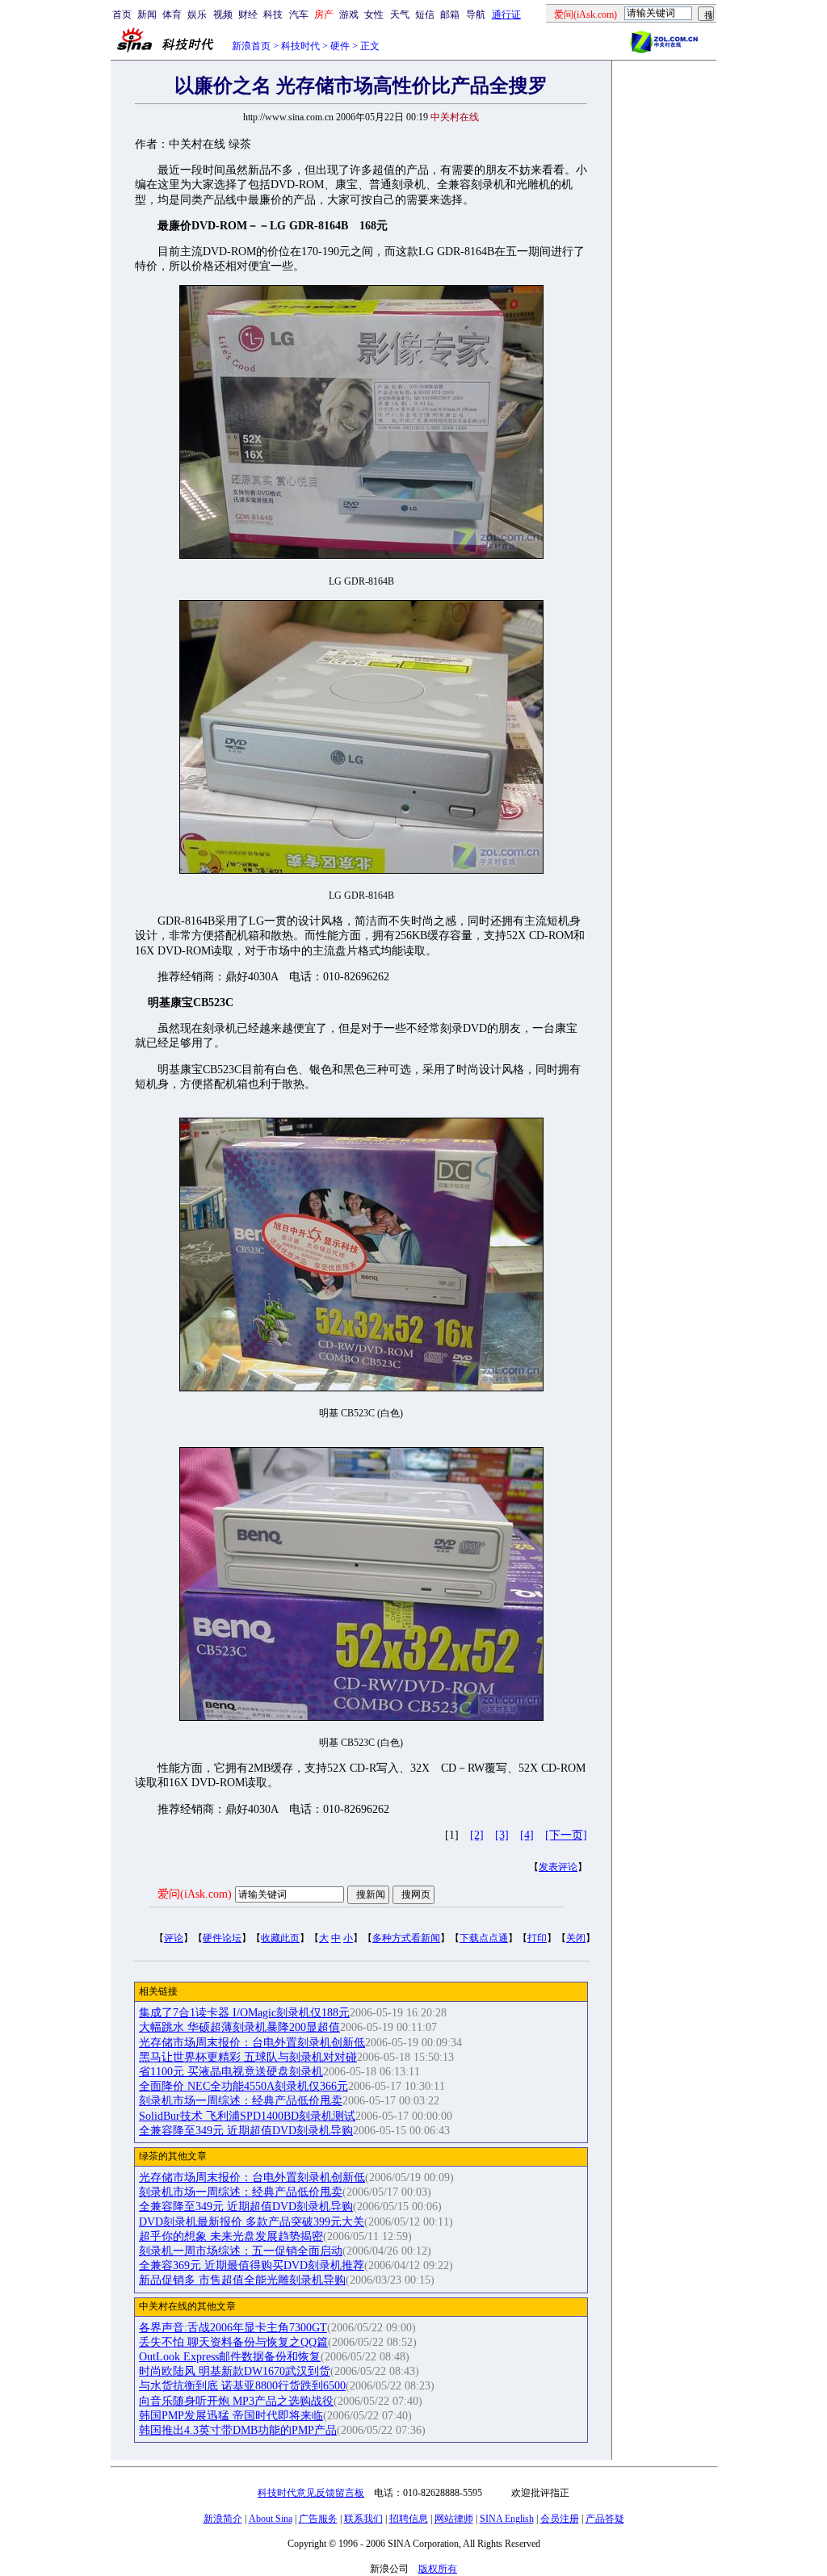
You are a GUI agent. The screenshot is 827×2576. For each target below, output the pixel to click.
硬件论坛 (222, 1938)
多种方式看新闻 (406, 1938)
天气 (400, 15)
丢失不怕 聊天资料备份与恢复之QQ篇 (233, 2342)
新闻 (147, 15)
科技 (273, 15)
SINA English (507, 2519)
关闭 (576, 1938)
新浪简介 (223, 2519)
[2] (477, 1835)
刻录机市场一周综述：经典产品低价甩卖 (241, 2101)
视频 (223, 15)
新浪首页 (251, 46)
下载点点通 (484, 1938)
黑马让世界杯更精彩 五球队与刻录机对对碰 (248, 2057)
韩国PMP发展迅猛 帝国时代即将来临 (231, 2416)
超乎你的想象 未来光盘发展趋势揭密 (231, 2236)
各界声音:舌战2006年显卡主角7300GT (233, 2328)
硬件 (340, 46)
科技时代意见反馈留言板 (311, 2493)
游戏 (349, 15)
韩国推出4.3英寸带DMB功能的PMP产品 (238, 2430)
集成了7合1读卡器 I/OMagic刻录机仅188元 (244, 2013)
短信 (425, 15)
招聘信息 (409, 2519)
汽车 (299, 15)
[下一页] (566, 1835)
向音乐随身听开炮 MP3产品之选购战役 (236, 2401)
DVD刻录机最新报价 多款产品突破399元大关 (252, 2222)
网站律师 (454, 2519)
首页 (122, 15)
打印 (537, 1938)
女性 (374, 15)
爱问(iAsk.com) (195, 1894)
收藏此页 (280, 1938)
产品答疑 (605, 2519)
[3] (502, 1835)
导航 (476, 15)
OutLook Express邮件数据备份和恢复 (230, 2357)
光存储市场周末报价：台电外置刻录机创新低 (252, 2043)
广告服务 (318, 2519)
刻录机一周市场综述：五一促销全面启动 (241, 2251)
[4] (527, 1835)
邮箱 (450, 15)
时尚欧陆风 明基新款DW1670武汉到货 (235, 2371)
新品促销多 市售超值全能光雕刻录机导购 (242, 2280)
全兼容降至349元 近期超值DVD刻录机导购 (246, 2131)
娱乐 (197, 15)
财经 (248, 15)
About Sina (271, 2519)
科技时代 (300, 46)
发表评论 (558, 1867)
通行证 (506, 15)
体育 (172, 15)
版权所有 (438, 2569)
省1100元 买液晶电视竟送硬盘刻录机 (231, 2072)
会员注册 (560, 2519)
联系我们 (363, 2519)
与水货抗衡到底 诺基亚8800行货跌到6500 (242, 2386)
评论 (174, 1938)
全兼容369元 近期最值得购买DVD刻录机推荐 (252, 2266)
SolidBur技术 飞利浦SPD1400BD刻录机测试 (247, 2116)
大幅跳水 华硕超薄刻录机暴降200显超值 (239, 2027)
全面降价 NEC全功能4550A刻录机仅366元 (243, 2086)
